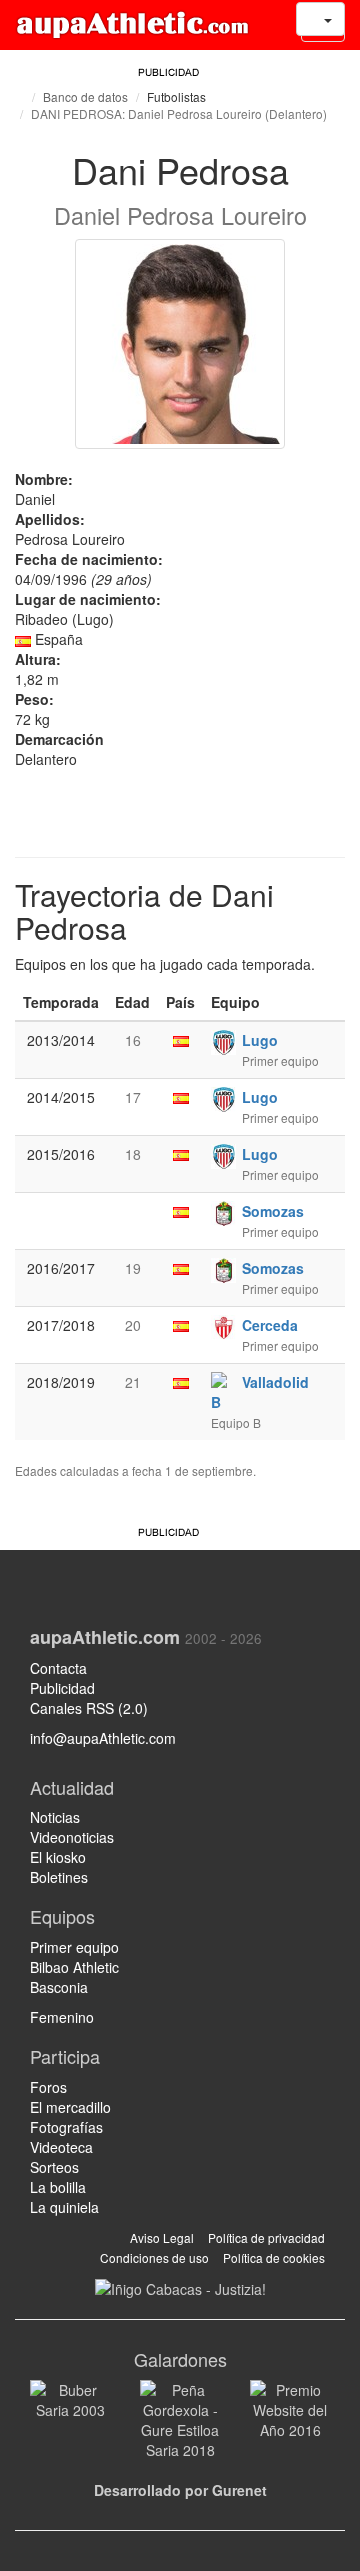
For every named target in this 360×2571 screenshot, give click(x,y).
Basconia (59, 1987)
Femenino (62, 2017)
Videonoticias (72, 1837)
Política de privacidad (266, 2237)
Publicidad (62, 1688)
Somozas (273, 1211)
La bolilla (58, 2187)
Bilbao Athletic (74, 1967)
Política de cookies (274, 2257)
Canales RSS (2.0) (91, 1708)
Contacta (58, 1668)
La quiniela (64, 2207)
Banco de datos (85, 96)
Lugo (260, 1040)
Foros (48, 2087)
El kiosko (58, 1857)
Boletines (59, 1877)
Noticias (55, 1817)
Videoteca (61, 2147)
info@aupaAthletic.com (103, 1738)
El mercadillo (70, 2107)
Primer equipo (74, 1947)
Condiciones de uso (154, 2257)
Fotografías (66, 2127)
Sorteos (54, 2167)
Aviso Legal (162, 2237)
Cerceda (270, 1325)
